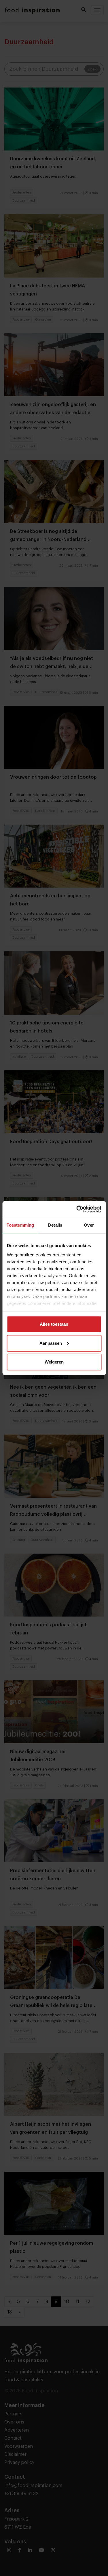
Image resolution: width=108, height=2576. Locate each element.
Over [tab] (89, 1225)
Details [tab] (55, 1225)
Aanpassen (51, 1343)
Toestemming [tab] (20, 1225)
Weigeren (54, 1362)
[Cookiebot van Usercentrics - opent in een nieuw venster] (77, 1209)
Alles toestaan (54, 1324)
